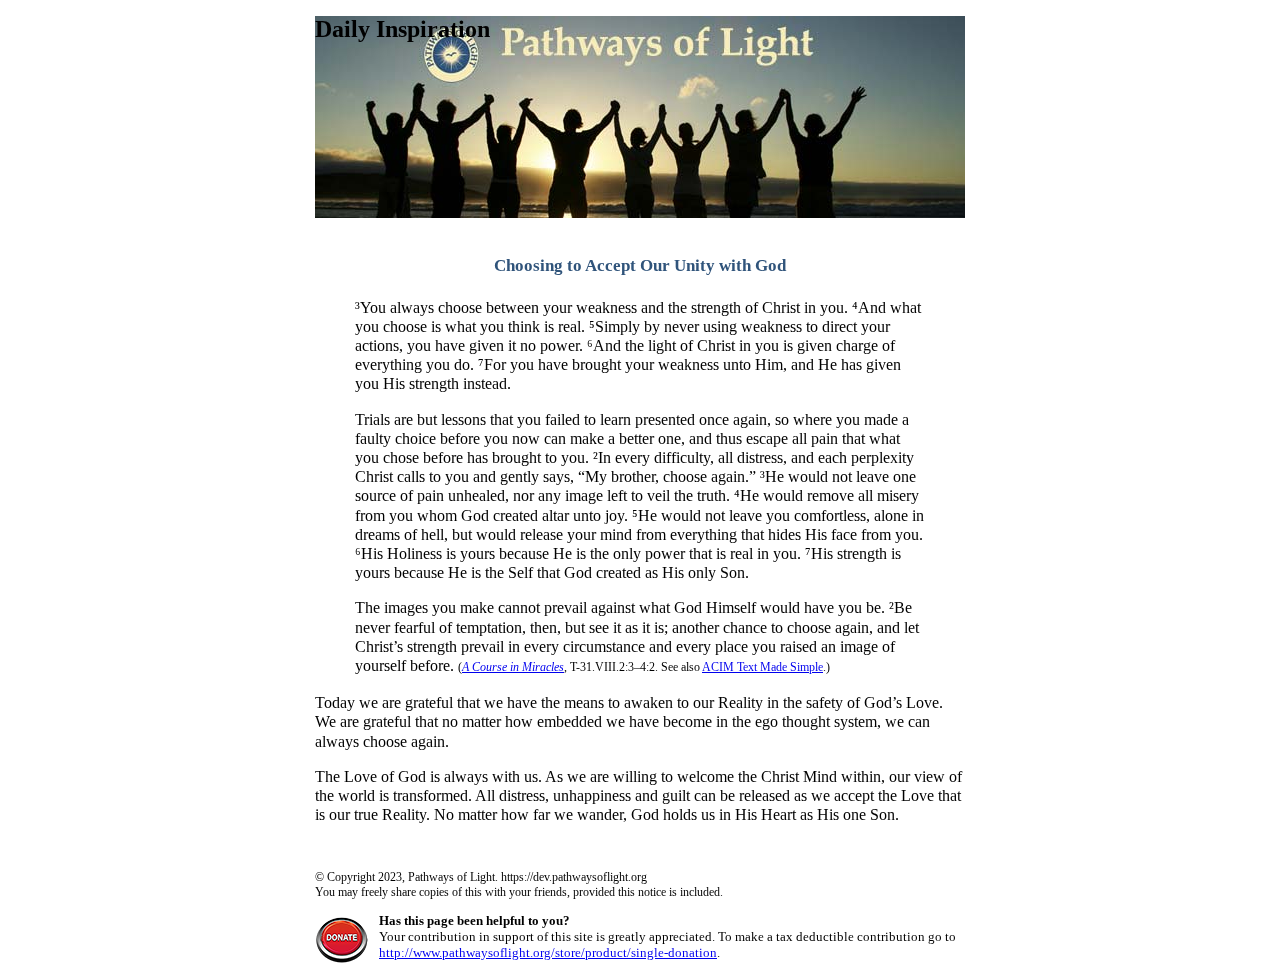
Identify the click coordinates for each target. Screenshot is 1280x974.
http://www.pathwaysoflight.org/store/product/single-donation (548, 952)
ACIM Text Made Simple (762, 667)
